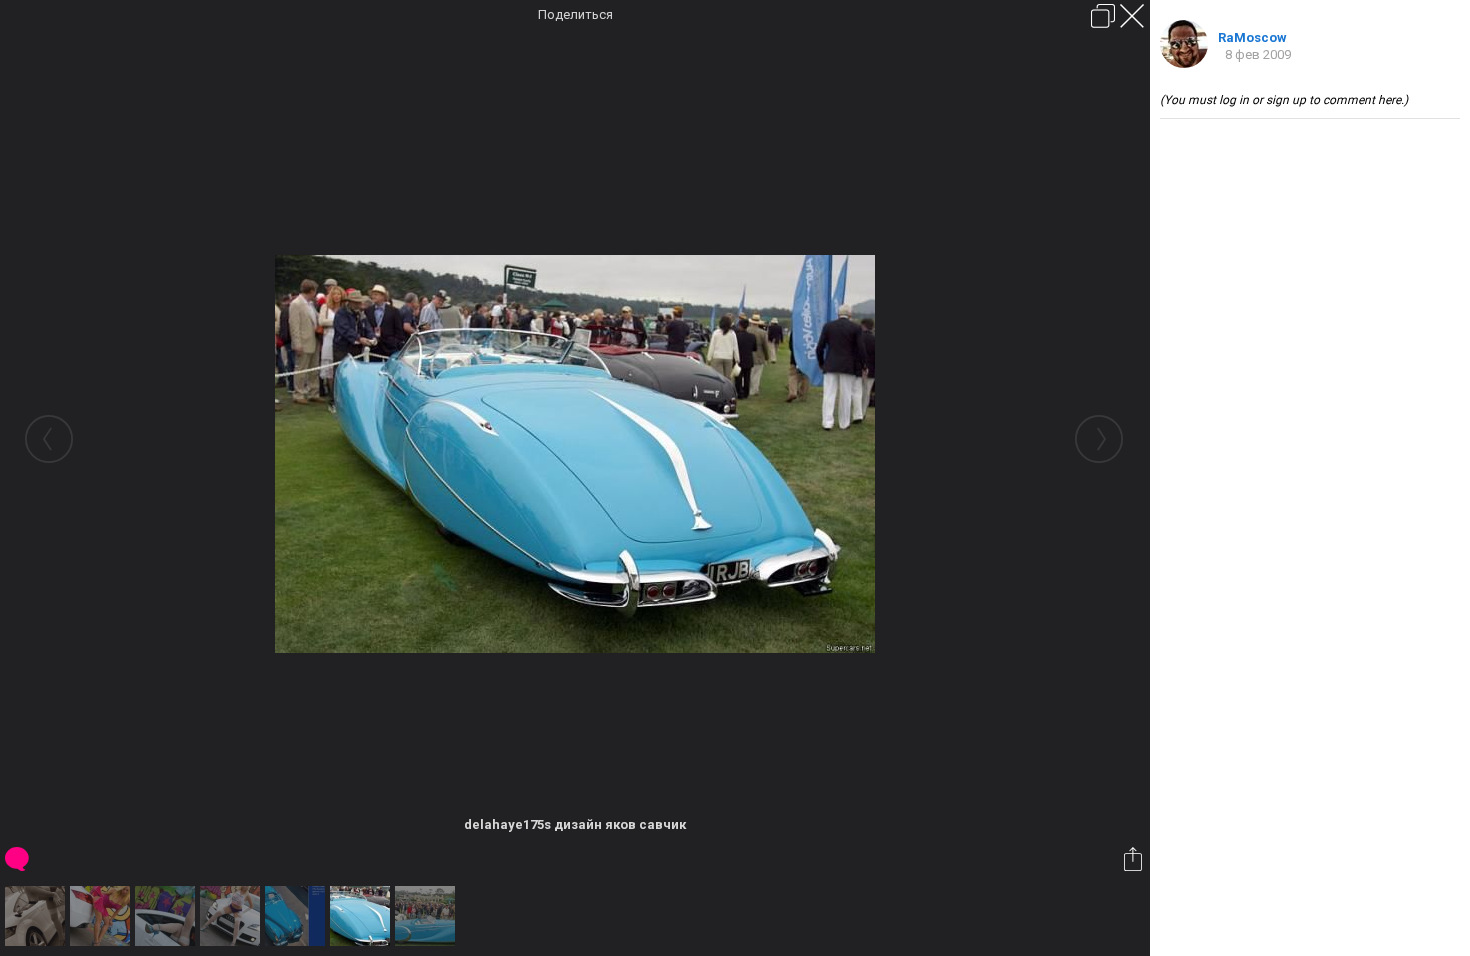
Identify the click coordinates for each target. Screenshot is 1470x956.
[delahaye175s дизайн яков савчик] (362, 916)
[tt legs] (167, 916)
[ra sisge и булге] (102, 916)
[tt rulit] (232, 916)
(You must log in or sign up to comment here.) (1284, 100)
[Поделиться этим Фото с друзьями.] (1134, 859)
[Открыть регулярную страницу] (1103, 16)
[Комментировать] (18, 859)
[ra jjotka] (37, 916)
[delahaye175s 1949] (297, 916)
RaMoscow (1252, 37)
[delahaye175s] (427, 916)
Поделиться (575, 14)
